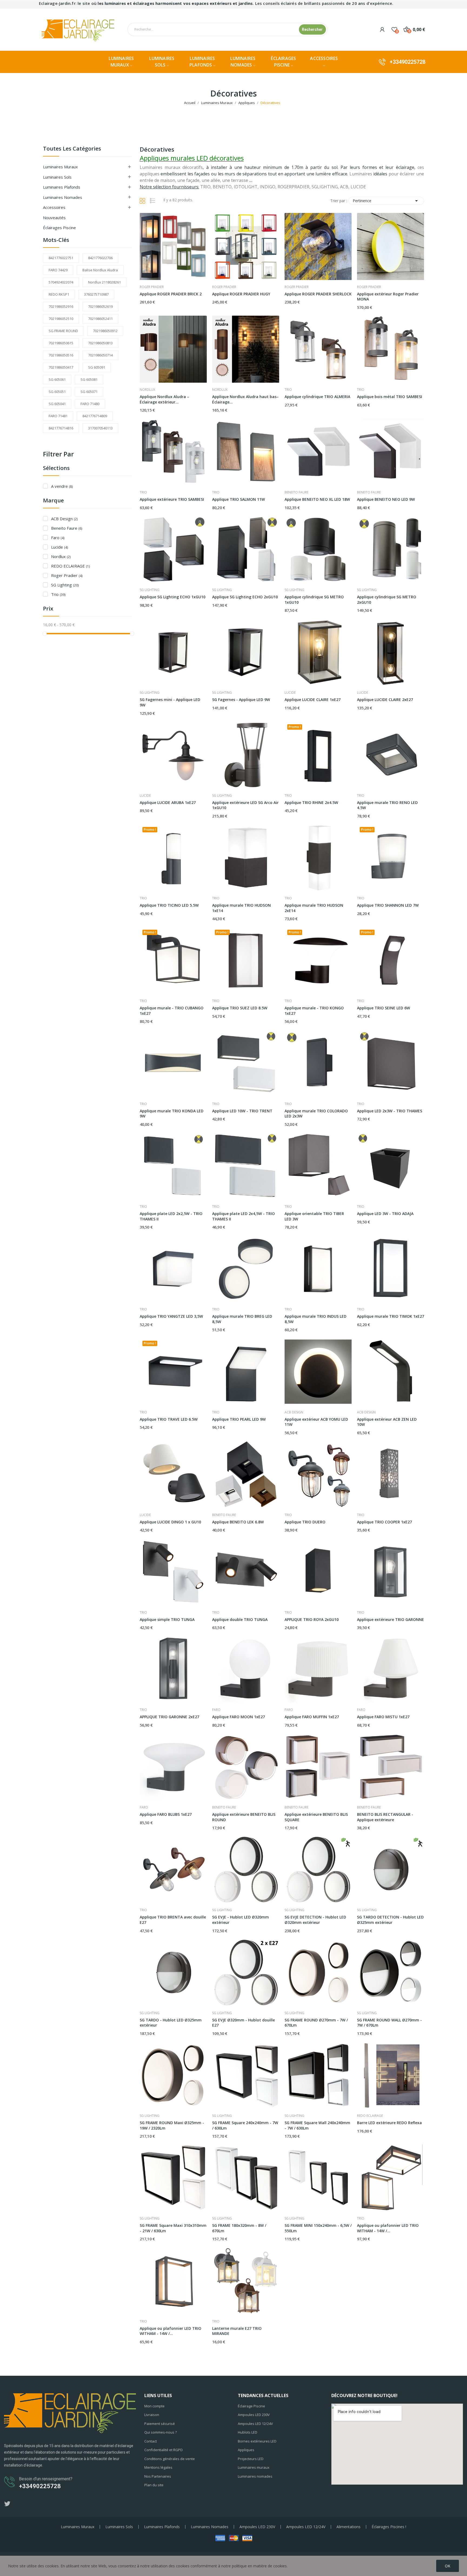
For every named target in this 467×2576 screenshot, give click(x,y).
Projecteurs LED (251, 2459)
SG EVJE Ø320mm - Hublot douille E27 (243, 2023)
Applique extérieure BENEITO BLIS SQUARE (316, 1817)
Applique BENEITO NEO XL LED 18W (317, 499)
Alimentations (348, 2527)
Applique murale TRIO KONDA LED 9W (172, 1114)
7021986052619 (100, 306)
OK (448, 2566)
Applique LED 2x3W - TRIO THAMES (390, 1111)
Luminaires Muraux (60, 167)
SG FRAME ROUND (63, 331)
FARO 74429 (58, 270)
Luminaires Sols (57, 177)
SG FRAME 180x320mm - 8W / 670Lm (239, 2228)
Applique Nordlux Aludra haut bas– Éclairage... (245, 399)
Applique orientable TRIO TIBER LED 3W (314, 1216)
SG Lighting (65, 585)
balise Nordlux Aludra (100, 270)
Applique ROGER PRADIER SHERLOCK (318, 294)
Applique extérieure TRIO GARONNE (391, 1619)
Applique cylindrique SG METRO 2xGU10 (387, 600)
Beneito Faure (67, 528)
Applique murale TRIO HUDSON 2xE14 (314, 908)
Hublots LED (248, 2432)
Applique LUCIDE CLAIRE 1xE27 (313, 700)
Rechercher (312, 29)
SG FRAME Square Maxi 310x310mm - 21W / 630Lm (173, 2228)
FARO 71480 (90, 404)
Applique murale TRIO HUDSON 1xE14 (241, 908)
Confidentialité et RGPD (164, 2450)
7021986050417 (61, 367)
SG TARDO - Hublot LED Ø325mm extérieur (171, 2023)
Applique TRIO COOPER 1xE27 (384, 1522)
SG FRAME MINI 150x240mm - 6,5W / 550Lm (318, 2228)
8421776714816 (61, 428)
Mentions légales (158, 2467)
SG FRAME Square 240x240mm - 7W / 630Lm (245, 2125)
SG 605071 (89, 392)
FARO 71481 (58, 416)
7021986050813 (100, 343)
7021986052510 (61, 319)
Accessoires (54, 207)
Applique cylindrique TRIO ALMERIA (317, 397)
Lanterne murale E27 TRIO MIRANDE (237, 2331)
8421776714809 (95, 416)
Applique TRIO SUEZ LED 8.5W (240, 1008)
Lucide (59, 547)
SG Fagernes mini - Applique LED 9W (170, 702)
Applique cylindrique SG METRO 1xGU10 (314, 600)
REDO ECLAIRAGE (70, 566)
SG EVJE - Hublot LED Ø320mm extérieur (241, 1920)
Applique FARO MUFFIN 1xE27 (312, 1717)
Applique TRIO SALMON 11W (238, 499)
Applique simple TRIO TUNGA (167, 1619)
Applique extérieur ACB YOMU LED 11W (316, 1422)
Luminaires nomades (255, 2476)
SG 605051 (57, 392)
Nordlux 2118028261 (104, 282)
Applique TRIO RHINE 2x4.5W (311, 803)
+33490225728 (408, 62)
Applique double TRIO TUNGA (240, 1619)
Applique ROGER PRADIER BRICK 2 (171, 294)
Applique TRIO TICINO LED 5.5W (169, 905)
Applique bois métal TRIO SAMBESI (390, 397)
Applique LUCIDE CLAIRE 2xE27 (385, 700)
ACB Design (64, 519)
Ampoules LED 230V (254, 2415)
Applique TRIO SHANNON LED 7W (388, 905)
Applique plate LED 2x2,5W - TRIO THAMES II (171, 1216)
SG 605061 (57, 379)
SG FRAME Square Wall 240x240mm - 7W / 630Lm (317, 2125)
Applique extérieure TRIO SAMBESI (172, 499)
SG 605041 (57, 404)
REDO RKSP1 (59, 294)
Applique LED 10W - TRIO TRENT (242, 1111)
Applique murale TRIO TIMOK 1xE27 (391, 1316)
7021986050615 (61, 343)
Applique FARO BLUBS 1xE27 (166, 1814)
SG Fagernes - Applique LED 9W (241, 700)
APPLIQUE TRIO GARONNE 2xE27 (169, 1717)
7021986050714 (100, 355)
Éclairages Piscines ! (389, 2527)
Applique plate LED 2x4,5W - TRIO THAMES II (243, 1216)
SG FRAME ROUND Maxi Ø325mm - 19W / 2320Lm (172, 2125)
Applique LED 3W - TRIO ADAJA (385, 1214)
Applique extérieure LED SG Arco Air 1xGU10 (245, 805)
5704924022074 (61, 282)
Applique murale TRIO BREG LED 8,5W (242, 1319)
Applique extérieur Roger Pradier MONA (388, 297)
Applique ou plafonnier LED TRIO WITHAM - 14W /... (388, 2228)
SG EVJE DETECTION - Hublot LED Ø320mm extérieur (315, 1920)
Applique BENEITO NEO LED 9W (386, 499)
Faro (58, 538)
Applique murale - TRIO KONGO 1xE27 (314, 1011)
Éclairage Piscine (251, 2406)
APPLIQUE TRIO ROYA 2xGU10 (312, 1619)
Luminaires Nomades (63, 197)
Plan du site (154, 2485)
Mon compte (154, 2406)
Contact (151, 2441)
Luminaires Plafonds (162, 2527)
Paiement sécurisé (160, 2424)
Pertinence (386, 201)
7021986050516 (61, 355)
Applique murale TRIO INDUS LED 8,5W (316, 1319)
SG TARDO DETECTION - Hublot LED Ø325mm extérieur (390, 1920)
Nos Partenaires (158, 2476)
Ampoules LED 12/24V (255, 2424)
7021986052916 (61, 306)
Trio (58, 594)
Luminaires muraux (254, 2467)
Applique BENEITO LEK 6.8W (238, 1522)
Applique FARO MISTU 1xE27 (383, 1717)
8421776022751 (61, 258)
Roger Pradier (67, 575)
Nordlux (61, 556)
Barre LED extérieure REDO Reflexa (389, 2123)
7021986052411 (100, 319)
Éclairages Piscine (59, 228)
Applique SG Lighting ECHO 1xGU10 (173, 597)
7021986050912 (105, 331)
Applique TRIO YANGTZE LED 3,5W (171, 1316)
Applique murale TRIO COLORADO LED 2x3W (316, 1114)
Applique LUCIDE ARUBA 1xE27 (168, 803)
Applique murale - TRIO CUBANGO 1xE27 (172, 1011)
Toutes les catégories (72, 149)
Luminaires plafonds (62, 187)
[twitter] (7, 2504)
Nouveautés (54, 218)
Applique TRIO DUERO (305, 1522)
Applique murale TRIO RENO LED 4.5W (387, 805)
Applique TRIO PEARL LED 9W (239, 1419)
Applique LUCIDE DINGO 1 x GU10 (170, 1522)
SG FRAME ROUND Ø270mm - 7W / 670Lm (316, 2023)
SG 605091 (97, 367)
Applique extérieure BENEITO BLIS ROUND (244, 1817)
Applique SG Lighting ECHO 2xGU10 (245, 597)
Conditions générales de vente (170, 2459)
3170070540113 (100, 428)
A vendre (62, 486)
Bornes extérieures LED (257, 2441)
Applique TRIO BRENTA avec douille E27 (173, 1920)
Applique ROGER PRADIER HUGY (241, 294)
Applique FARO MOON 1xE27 (238, 1717)
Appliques (246, 2450)
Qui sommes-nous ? (161, 2432)
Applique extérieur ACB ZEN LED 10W (387, 1422)
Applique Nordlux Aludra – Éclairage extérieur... (164, 399)
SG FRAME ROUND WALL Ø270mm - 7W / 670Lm (389, 2023)
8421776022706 (100, 258)
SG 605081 (89, 379)
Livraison (152, 2415)
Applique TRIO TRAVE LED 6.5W (169, 1419)
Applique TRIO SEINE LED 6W (383, 1008)
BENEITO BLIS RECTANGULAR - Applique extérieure (385, 1817)
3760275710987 (96, 294)
